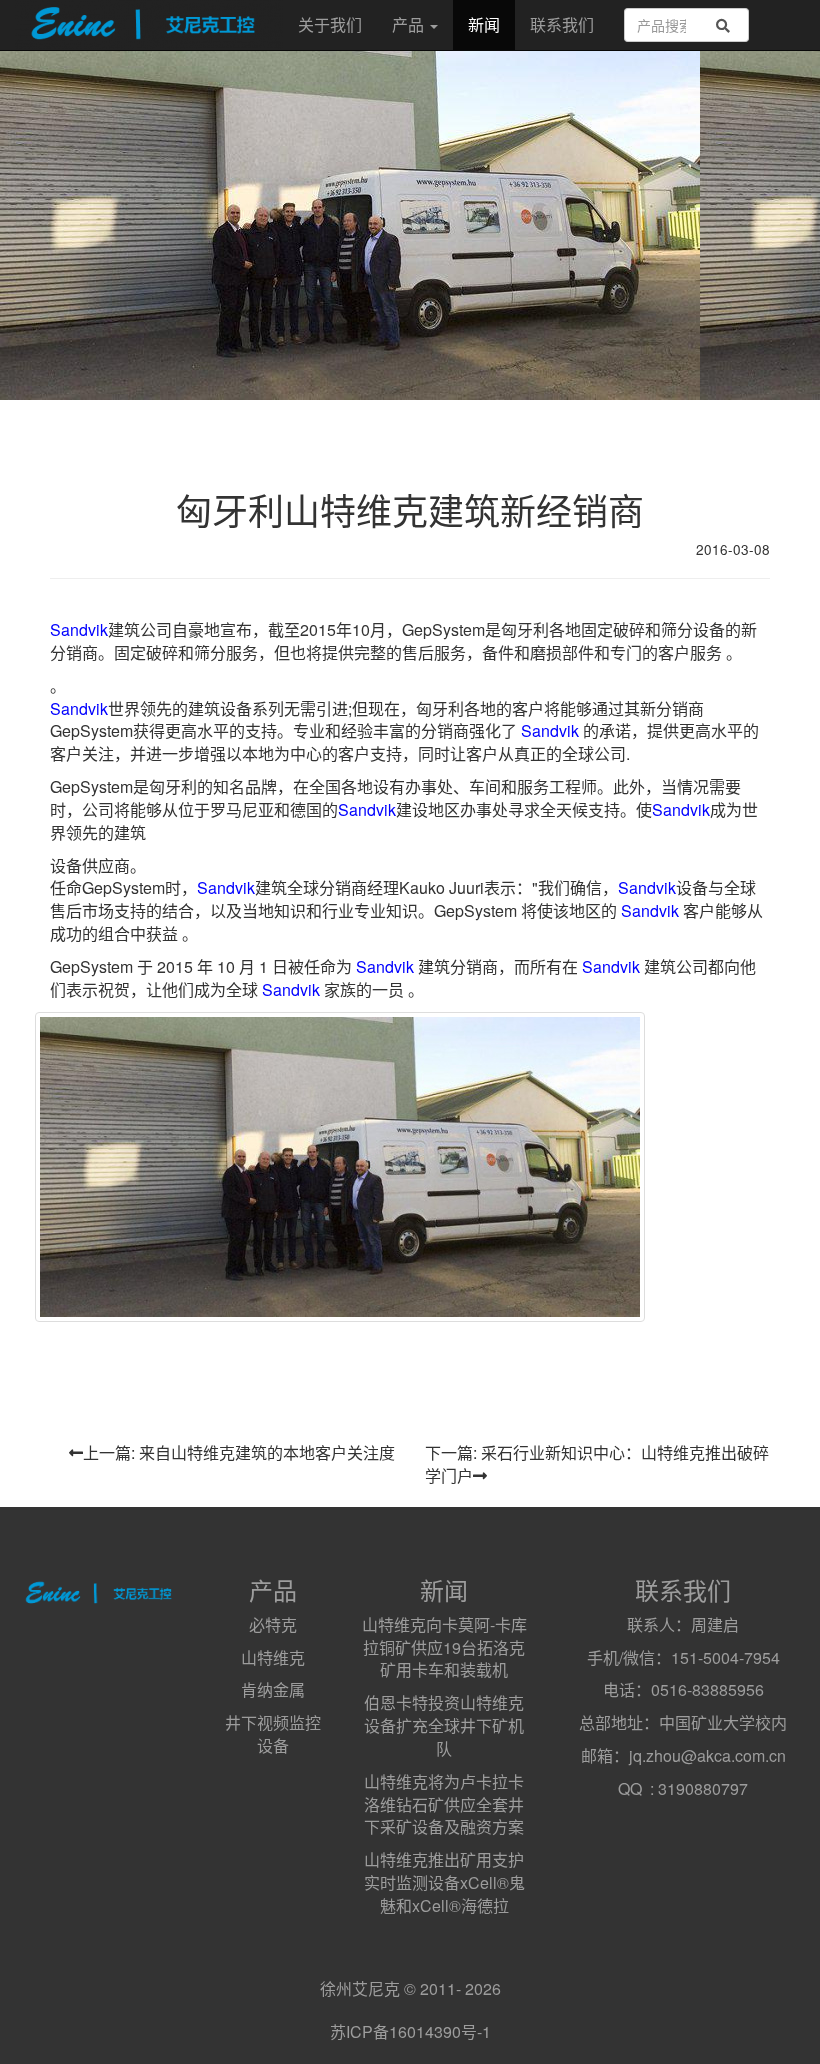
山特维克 (273, 1657)
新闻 (484, 24)
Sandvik (79, 629)
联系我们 (562, 24)
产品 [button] (410, 24)
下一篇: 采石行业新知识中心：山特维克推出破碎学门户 (597, 1464)
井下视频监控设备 (273, 1734)
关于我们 (330, 24)
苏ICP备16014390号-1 (410, 2031)
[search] (723, 25)
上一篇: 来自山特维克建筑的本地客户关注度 (239, 1452)
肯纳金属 (273, 1689)
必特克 (273, 1624)
